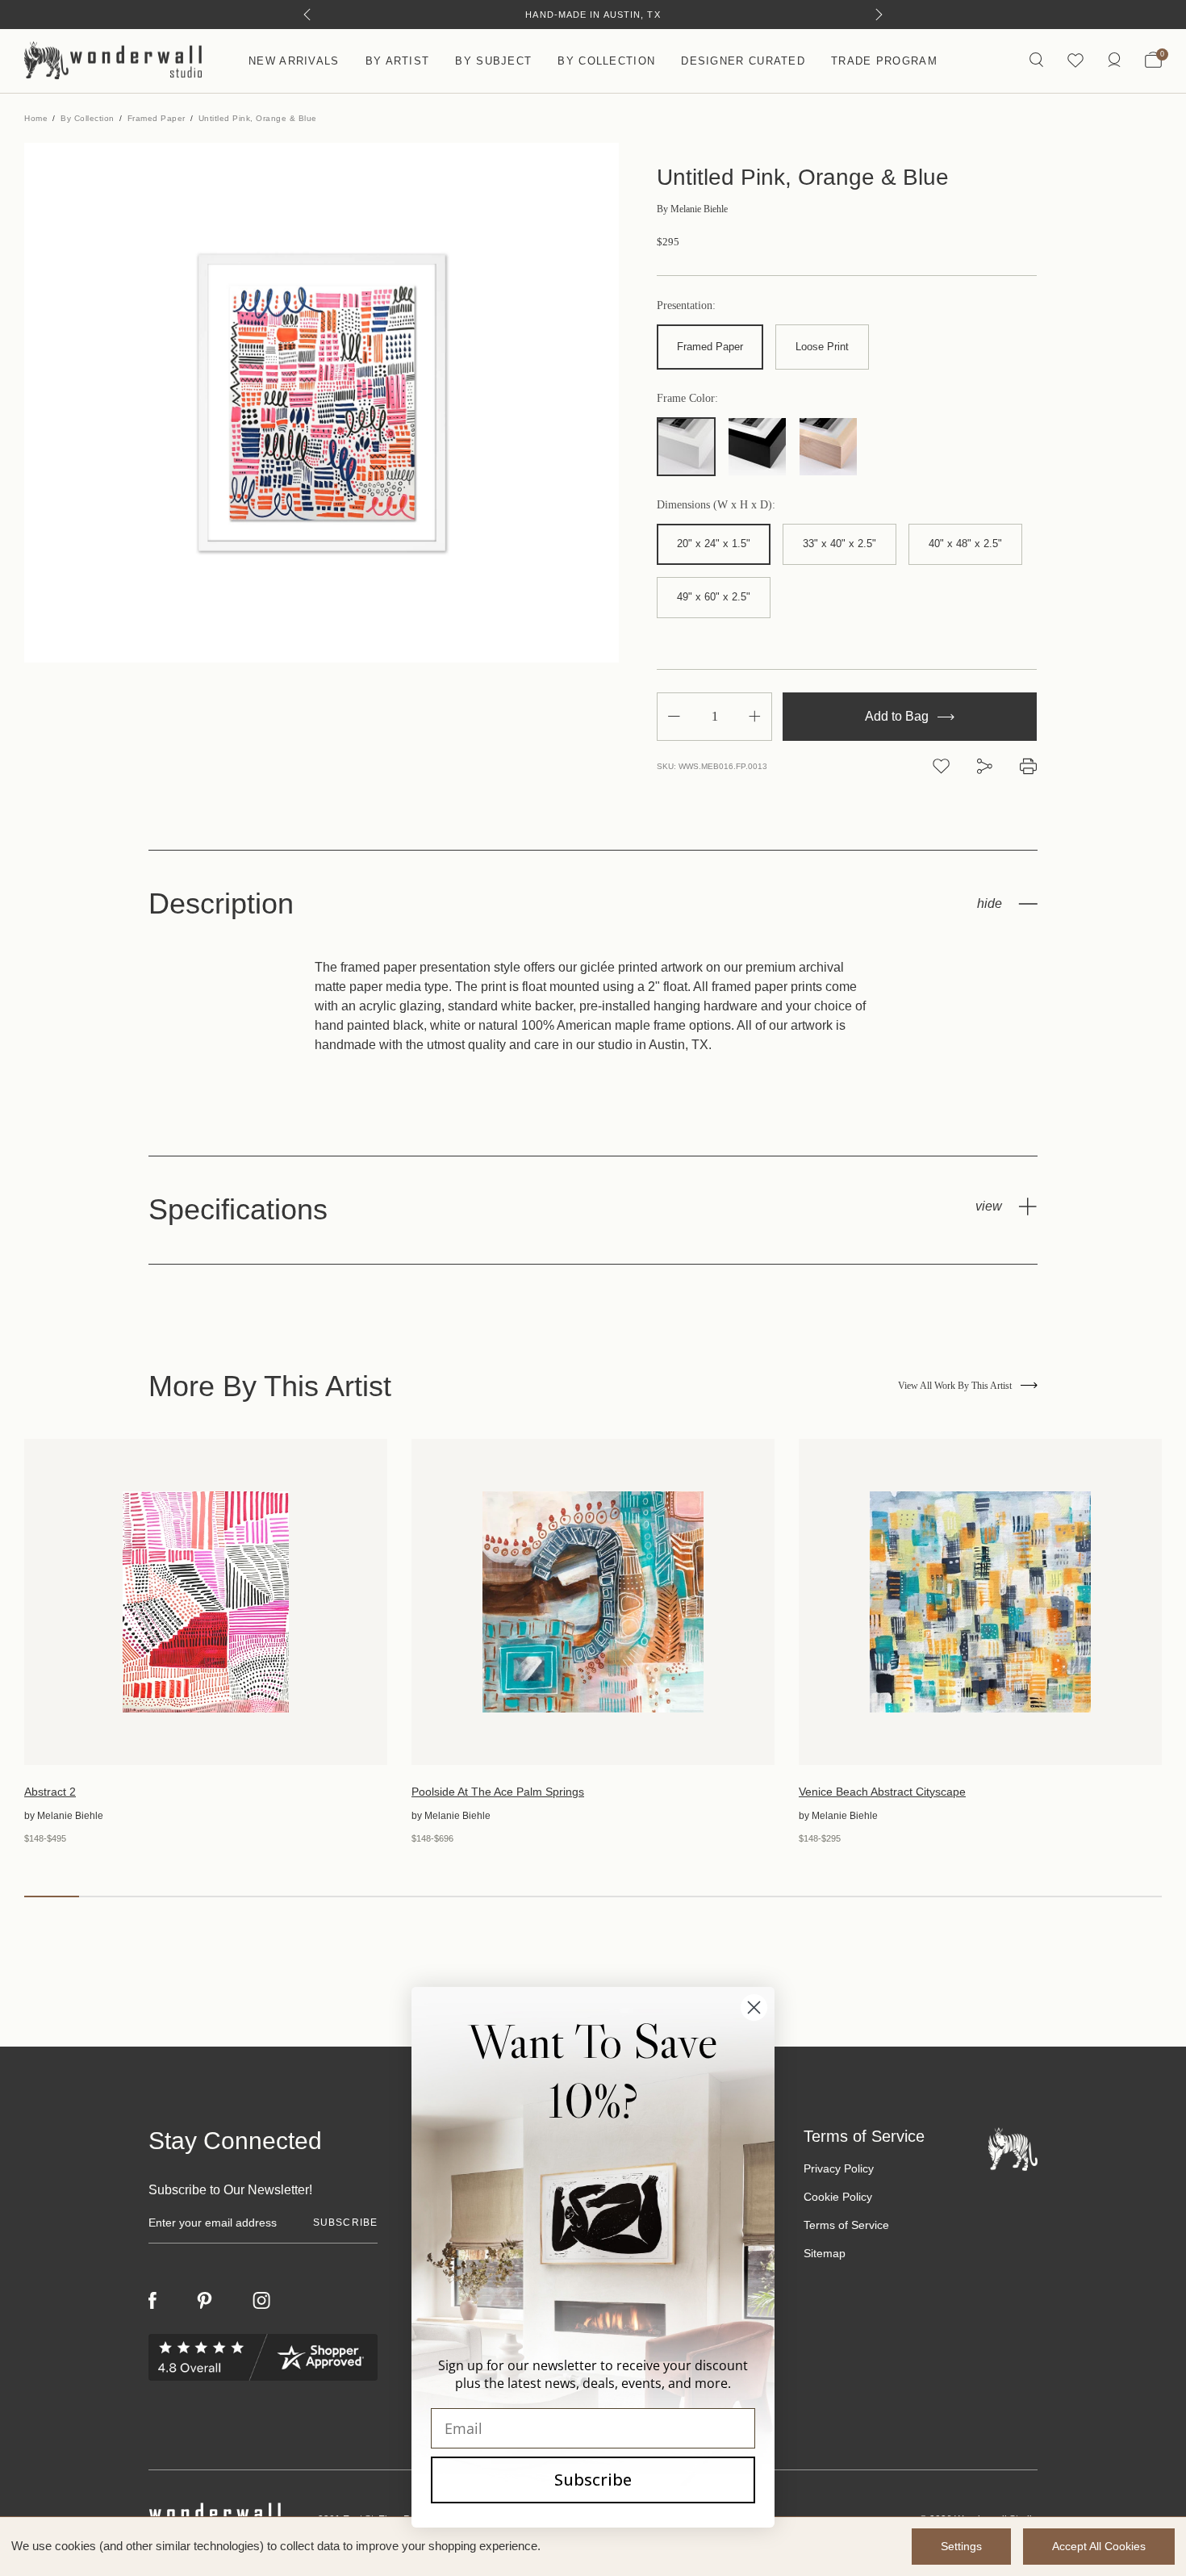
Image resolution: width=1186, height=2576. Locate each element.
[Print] (1028, 766)
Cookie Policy (838, 2197)
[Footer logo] (1013, 2148)
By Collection (606, 61)
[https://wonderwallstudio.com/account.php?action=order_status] (1114, 61)
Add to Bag (898, 716)
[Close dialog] (754, 2007)
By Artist (398, 61)
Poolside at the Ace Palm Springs (498, 1792)
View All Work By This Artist (955, 1386)
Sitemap (825, 2253)
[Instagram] (261, 2301)
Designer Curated (743, 61)
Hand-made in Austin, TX (593, 15)
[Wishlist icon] (1075, 61)
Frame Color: (687, 399)
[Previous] (307, 15)
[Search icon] (1036, 61)
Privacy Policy (839, 2168)
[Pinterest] (205, 2301)
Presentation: (686, 306)
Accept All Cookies (1099, 2546)
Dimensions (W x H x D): (716, 505)
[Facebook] (152, 2300)
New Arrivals (294, 61)
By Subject (493, 61)
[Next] (879, 15)
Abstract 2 (50, 1792)
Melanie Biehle (692, 209)
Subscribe (593, 2480)
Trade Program (884, 61)
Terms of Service (846, 2225)
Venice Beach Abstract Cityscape (882, 1792)
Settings (961, 2546)
